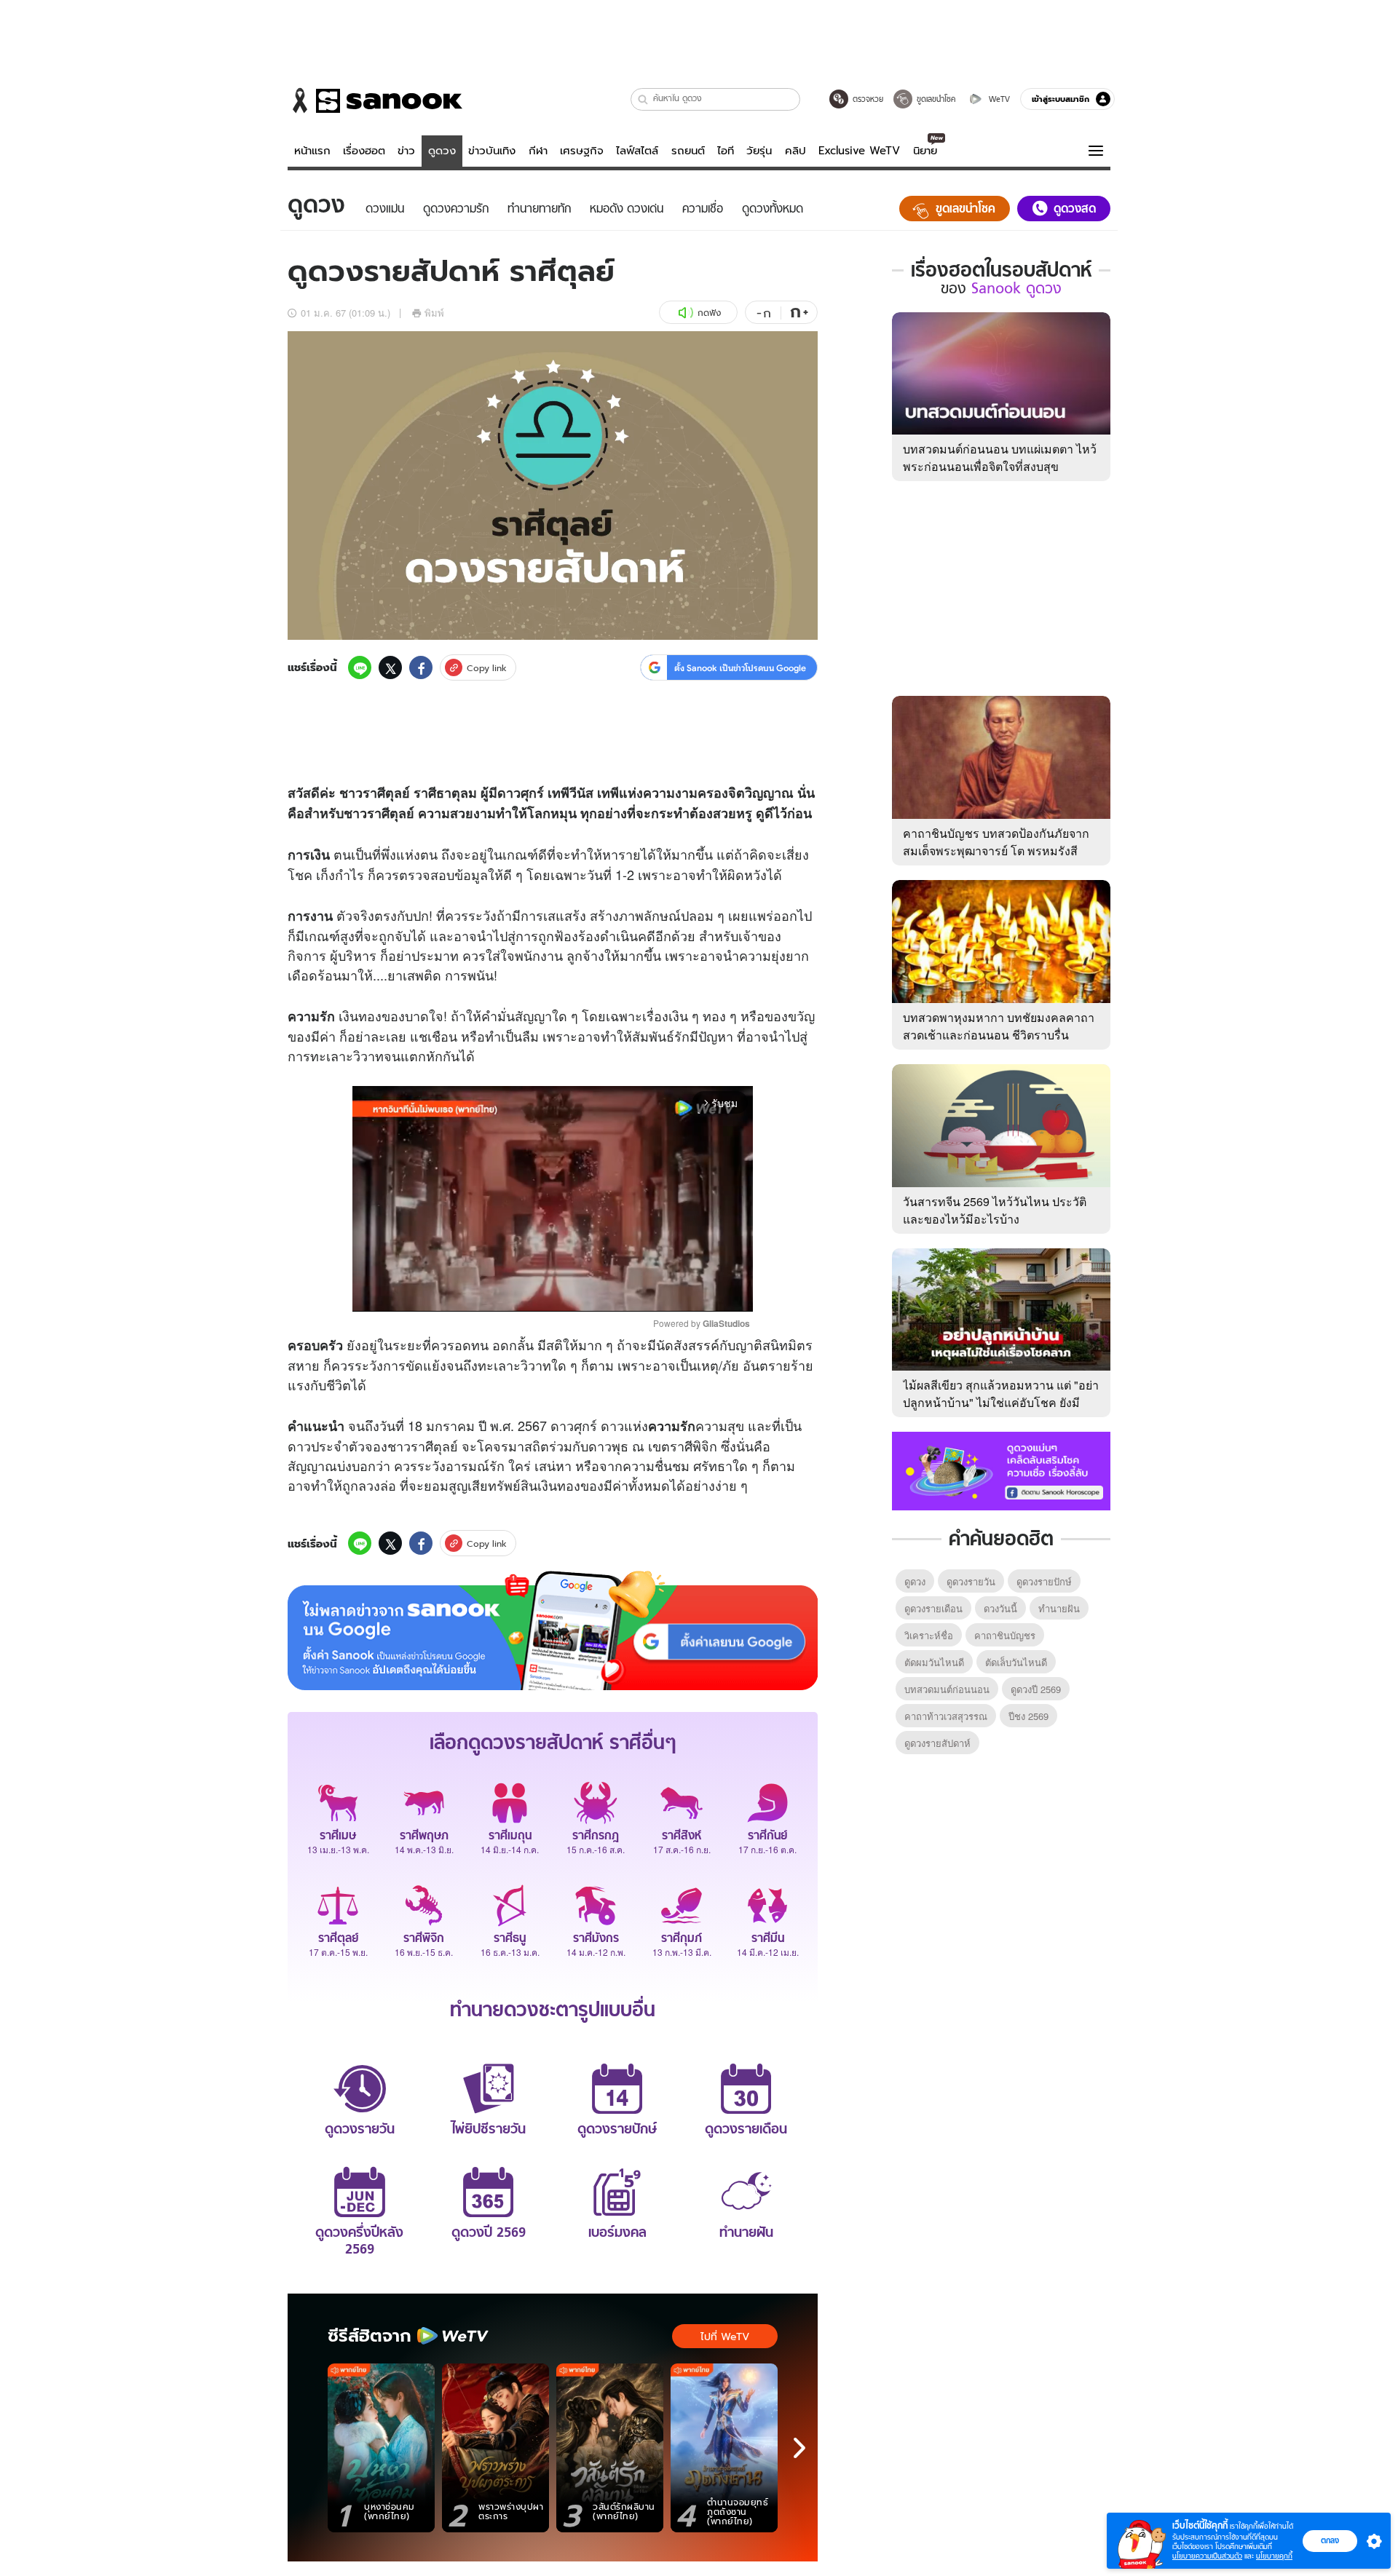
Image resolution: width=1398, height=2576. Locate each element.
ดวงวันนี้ (1000, 1608)
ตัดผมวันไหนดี (934, 1662)
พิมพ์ (434, 313)
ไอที (726, 151)
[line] (360, 667)
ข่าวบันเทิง (492, 151)
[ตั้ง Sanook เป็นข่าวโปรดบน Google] (553, 1630)
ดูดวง (442, 151)
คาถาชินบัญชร (1005, 1635)
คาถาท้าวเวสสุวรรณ (946, 1716)
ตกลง (1330, 2540)
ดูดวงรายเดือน (933, 1608)
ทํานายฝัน (1059, 1608)
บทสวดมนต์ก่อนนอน (947, 1689)
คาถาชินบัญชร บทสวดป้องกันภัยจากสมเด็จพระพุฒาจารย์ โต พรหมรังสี (996, 842)
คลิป (795, 151)
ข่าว (406, 151)
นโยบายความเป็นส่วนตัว (1207, 2556)
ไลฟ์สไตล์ (637, 151)
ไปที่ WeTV (725, 2337)
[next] (799, 2448)
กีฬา (538, 151)
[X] (390, 667)
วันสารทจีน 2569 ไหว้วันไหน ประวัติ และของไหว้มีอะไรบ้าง (995, 1210)
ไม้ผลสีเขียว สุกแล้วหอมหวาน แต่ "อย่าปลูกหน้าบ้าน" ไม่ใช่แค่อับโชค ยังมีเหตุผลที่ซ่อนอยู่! (1001, 1402)
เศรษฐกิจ (582, 151)
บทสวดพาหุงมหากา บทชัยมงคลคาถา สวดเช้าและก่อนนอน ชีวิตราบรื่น (999, 1026)
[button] (643, 99)
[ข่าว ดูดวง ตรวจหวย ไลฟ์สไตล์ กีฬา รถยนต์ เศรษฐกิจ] (375, 100)
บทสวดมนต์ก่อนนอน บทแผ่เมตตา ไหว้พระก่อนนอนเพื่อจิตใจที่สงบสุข (1000, 457)
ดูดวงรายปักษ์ (1044, 1581)
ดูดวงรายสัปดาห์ (937, 1743)
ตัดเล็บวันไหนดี (1016, 1662)
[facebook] (421, 667)
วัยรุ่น (759, 151)
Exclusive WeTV (859, 151)
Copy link (487, 668)
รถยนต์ (688, 151)
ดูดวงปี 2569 (1036, 1689)
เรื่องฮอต (364, 151)
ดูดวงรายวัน (971, 1581)
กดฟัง (709, 313)
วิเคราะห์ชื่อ (929, 1635)
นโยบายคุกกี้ (1274, 2556)
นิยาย (925, 151)
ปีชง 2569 (1028, 1716)
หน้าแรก (312, 151)
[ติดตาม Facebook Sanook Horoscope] (1001, 1470)
